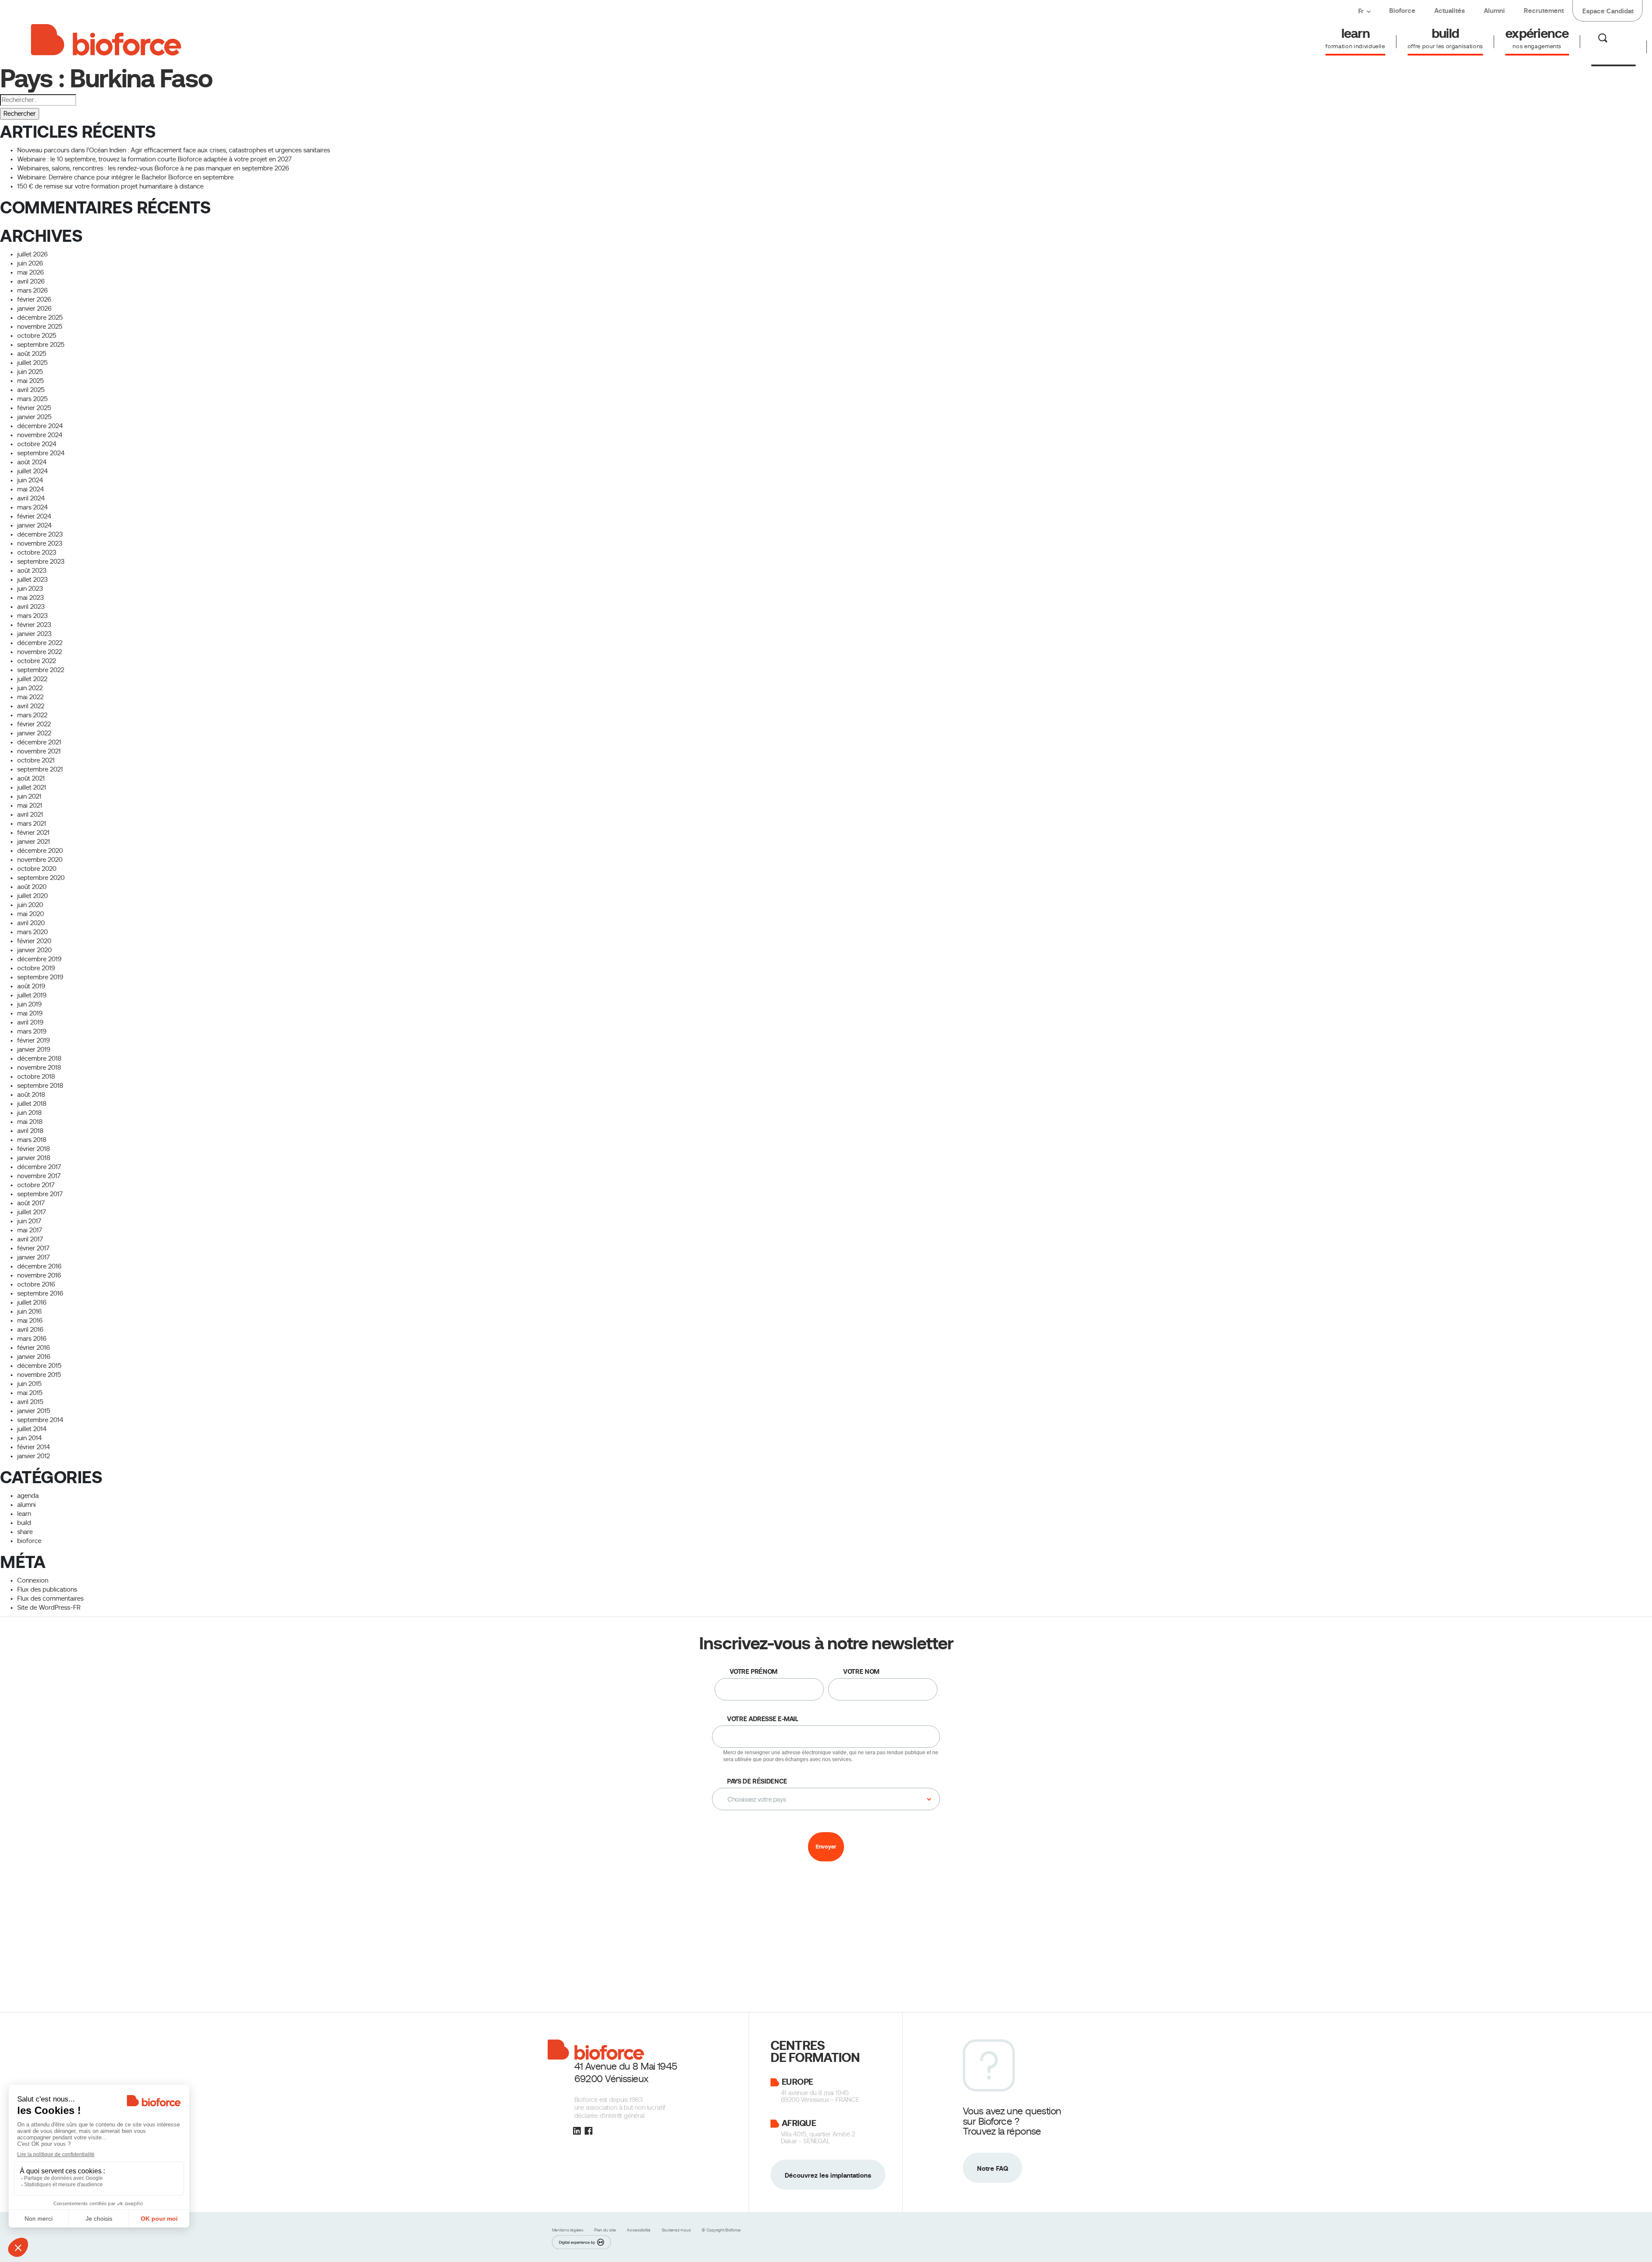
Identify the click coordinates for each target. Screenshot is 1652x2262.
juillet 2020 (32, 896)
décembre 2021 (39, 742)
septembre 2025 (41, 345)
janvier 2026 (34, 309)
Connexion (33, 1580)
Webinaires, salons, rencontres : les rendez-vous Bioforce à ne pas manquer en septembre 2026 (153, 168)
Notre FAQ (992, 2168)
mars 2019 (32, 1031)
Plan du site (606, 2230)
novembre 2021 (39, 751)
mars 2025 (32, 399)
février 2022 (34, 724)
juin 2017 (29, 1221)
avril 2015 (30, 1402)
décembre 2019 (39, 959)
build (24, 1523)
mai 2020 (31, 914)
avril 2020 (31, 923)
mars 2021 (32, 824)
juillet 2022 (32, 679)
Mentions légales (568, 2230)
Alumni (1494, 11)
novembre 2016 (39, 1275)
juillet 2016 (32, 1302)
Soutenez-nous (677, 2230)
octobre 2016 (36, 1284)
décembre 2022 (40, 643)
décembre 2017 (39, 1167)
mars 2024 (32, 507)
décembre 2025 (40, 318)
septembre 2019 (40, 977)
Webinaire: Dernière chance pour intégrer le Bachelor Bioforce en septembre (125, 177)
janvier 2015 (34, 1411)
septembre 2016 (40, 1293)
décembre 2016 (39, 1266)
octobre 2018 (36, 1077)
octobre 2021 (36, 760)
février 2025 (34, 408)
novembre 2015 (39, 1375)
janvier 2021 (34, 842)
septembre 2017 (40, 1194)
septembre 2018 (40, 1086)
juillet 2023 (32, 580)
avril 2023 (31, 607)
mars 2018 (32, 1140)
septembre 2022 (41, 670)
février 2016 (34, 1348)
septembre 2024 (41, 453)
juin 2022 (30, 688)
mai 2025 (31, 381)
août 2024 (32, 462)
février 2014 (34, 1447)
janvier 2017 (34, 1257)
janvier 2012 (34, 1456)
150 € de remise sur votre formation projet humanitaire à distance (110, 186)
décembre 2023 (40, 534)
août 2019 (31, 986)
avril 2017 (30, 1239)
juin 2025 (30, 372)
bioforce (29, 1541)
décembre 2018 (39, 1058)
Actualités (1450, 11)
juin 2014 (29, 1438)
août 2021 (31, 778)
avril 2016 (30, 1330)
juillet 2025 (32, 363)
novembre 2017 (39, 1176)
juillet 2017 (32, 1212)
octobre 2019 (36, 968)
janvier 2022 (34, 733)
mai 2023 (31, 598)
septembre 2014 (40, 1420)
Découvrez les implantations (828, 2175)
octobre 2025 (37, 336)
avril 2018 (30, 1131)
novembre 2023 (40, 543)
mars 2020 (32, 932)
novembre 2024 (40, 435)
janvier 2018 (34, 1158)
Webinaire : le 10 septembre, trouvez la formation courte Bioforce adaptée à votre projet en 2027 (154, 159)
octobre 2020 (37, 869)
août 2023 (32, 571)
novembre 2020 (40, 860)
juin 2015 (29, 1384)
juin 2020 (30, 905)
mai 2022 (30, 697)
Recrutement (1544, 11)
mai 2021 (30, 805)
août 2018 (31, 1095)
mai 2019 (30, 1013)
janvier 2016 (34, 1357)
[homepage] (106, 38)
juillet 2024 (32, 471)
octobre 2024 (37, 444)
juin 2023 (30, 589)
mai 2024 (31, 489)
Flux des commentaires (50, 1599)
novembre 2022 (40, 652)
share (25, 1532)
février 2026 (34, 299)
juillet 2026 (32, 254)
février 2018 (34, 1149)
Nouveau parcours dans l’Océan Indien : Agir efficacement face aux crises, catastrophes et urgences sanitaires (174, 150)
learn (24, 1514)
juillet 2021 (32, 787)
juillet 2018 (32, 1104)
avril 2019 (30, 1022)
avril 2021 (30, 815)
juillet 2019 (32, 995)
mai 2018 (30, 1122)
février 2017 (33, 1248)
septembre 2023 (41, 562)
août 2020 (32, 887)
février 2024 (34, 516)
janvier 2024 (34, 525)
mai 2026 (31, 272)
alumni (26, 1505)
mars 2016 (32, 1339)
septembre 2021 (40, 769)
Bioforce (1402, 11)
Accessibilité (639, 2230)
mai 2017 (30, 1230)
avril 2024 (31, 498)
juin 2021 (29, 796)
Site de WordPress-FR (49, 1608)
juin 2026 (30, 263)
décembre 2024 (40, 426)
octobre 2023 (37, 552)
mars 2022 (32, 715)
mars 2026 (32, 290)
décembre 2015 (39, 1366)
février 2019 (34, 1040)
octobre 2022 (37, 661)
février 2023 (34, 625)
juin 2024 (30, 480)
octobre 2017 (36, 1185)
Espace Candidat (1608, 11)
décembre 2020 (40, 851)
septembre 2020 (41, 878)
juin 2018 (29, 1113)
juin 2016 (29, 1312)
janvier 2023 (34, 634)
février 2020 (34, 941)
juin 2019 (29, 1004)
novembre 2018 (39, 1068)
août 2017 (31, 1203)
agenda (28, 1496)
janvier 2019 (34, 1049)
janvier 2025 (34, 417)
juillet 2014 (32, 1429)
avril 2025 (31, 390)
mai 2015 (30, 1393)
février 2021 (33, 833)
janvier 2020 (34, 950)
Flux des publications (47, 1589)
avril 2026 (31, 281)
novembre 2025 (40, 327)
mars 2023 (32, 616)
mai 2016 (30, 1321)
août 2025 (32, 354)
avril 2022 (31, 706)
